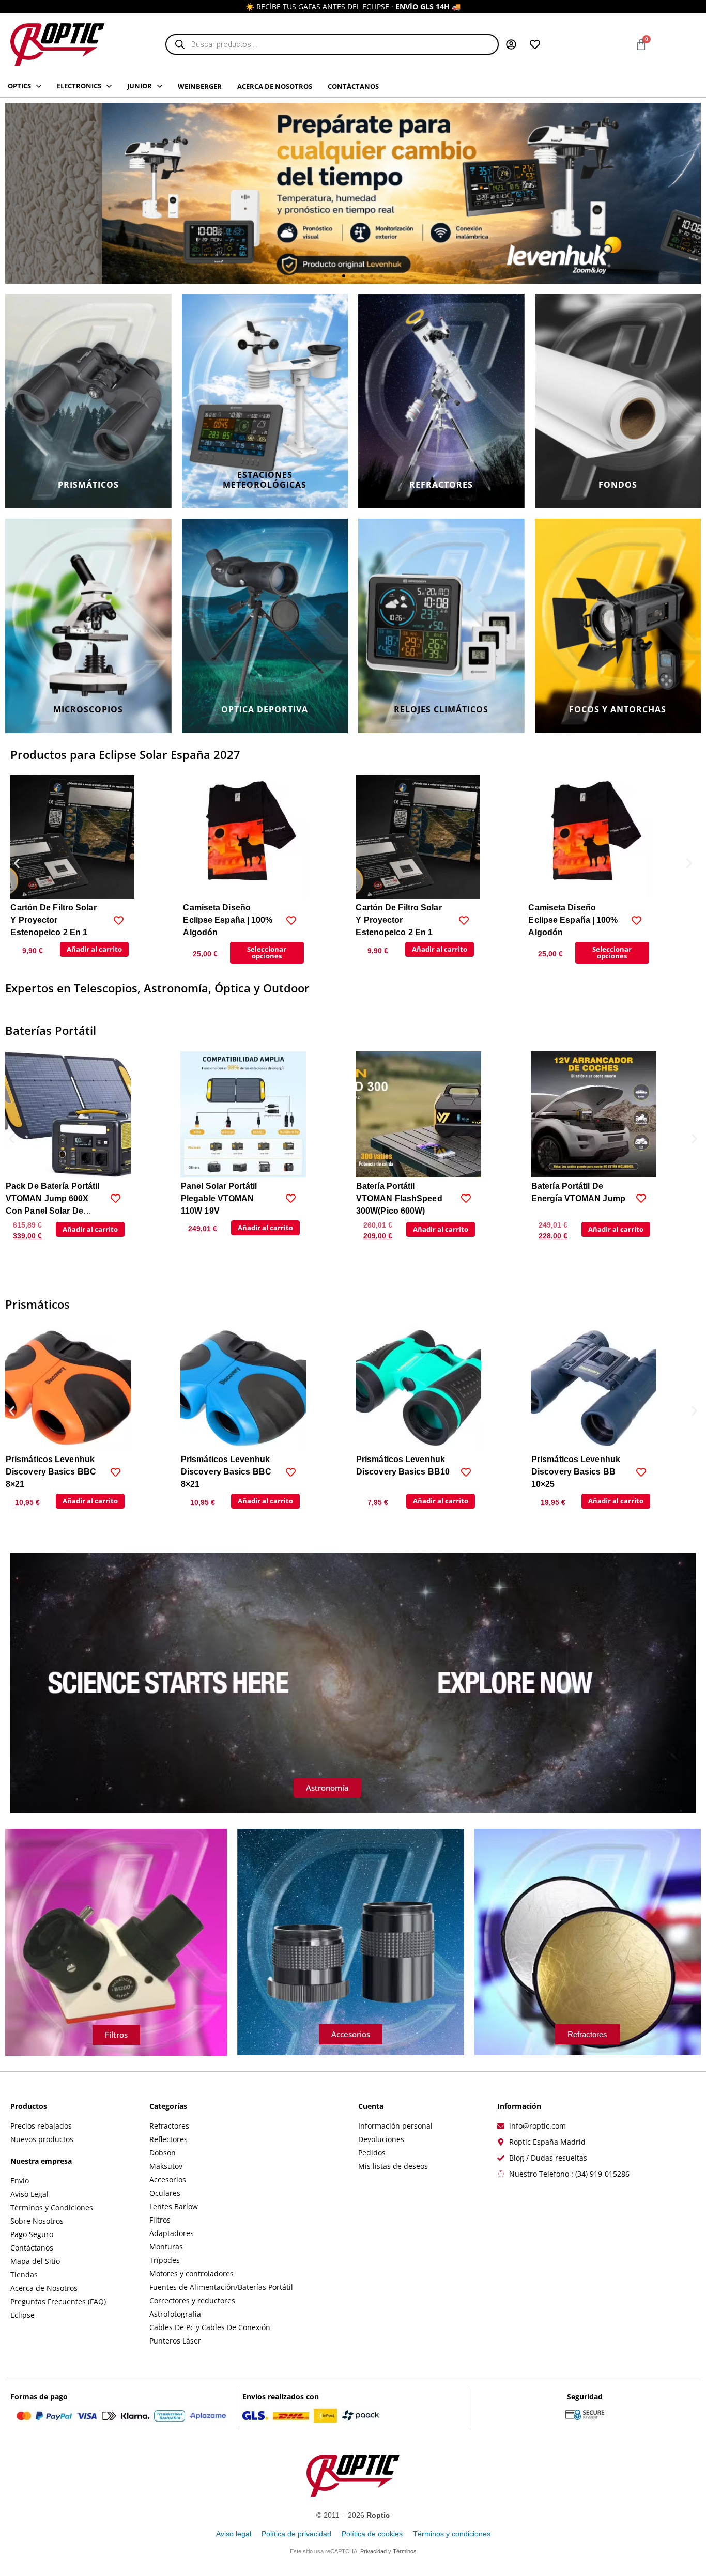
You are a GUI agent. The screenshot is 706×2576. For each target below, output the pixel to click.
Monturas (166, 2247)
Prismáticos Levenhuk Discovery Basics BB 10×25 (576, 1472)
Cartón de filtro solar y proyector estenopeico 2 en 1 (53, 920)
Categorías (168, 2106)
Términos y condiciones (452, 2534)
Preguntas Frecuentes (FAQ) (58, 2301)
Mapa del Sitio (35, 2261)
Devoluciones (381, 2139)
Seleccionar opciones (267, 952)
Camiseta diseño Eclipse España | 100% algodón (228, 920)
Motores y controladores (191, 2274)
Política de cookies (372, 2534)
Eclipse (22, 2315)
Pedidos (372, 2153)
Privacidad (373, 2551)
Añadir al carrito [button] (94, 949)
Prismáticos (37, 1304)
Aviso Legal (29, 2194)
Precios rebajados (41, 2126)
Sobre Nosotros (37, 2221)
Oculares (165, 2193)
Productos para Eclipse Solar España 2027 (125, 754)
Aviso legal (234, 2534)
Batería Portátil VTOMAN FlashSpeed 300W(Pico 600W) (225, 1198)
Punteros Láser (175, 2341)
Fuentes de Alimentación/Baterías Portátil (221, 2287)
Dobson (163, 2153)
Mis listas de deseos (393, 2166)
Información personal (395, 2126)
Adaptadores (172, 2233)
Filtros (160, 2220)
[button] (325, 276)
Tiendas (24, 2275)
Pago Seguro (32, 2234)
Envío (20, 2181)
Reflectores (168, 2139)
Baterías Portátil (51, 1030)
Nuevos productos (42, 2139)
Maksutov (166, 2166)
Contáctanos (32, 2248)
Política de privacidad (296, 2534)
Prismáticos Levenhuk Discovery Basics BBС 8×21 (51, 1472)
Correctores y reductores (192, 2300)
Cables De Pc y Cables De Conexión (210, 2327)
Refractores (169, 2126)
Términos (405, 2551)
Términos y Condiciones (52, 2207)
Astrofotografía (175, 2314)
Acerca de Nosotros (44, 2288)
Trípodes (165, 2260)
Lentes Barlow (174, 2206)
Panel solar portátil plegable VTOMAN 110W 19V (44, 1198)
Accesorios (168, 2179)
